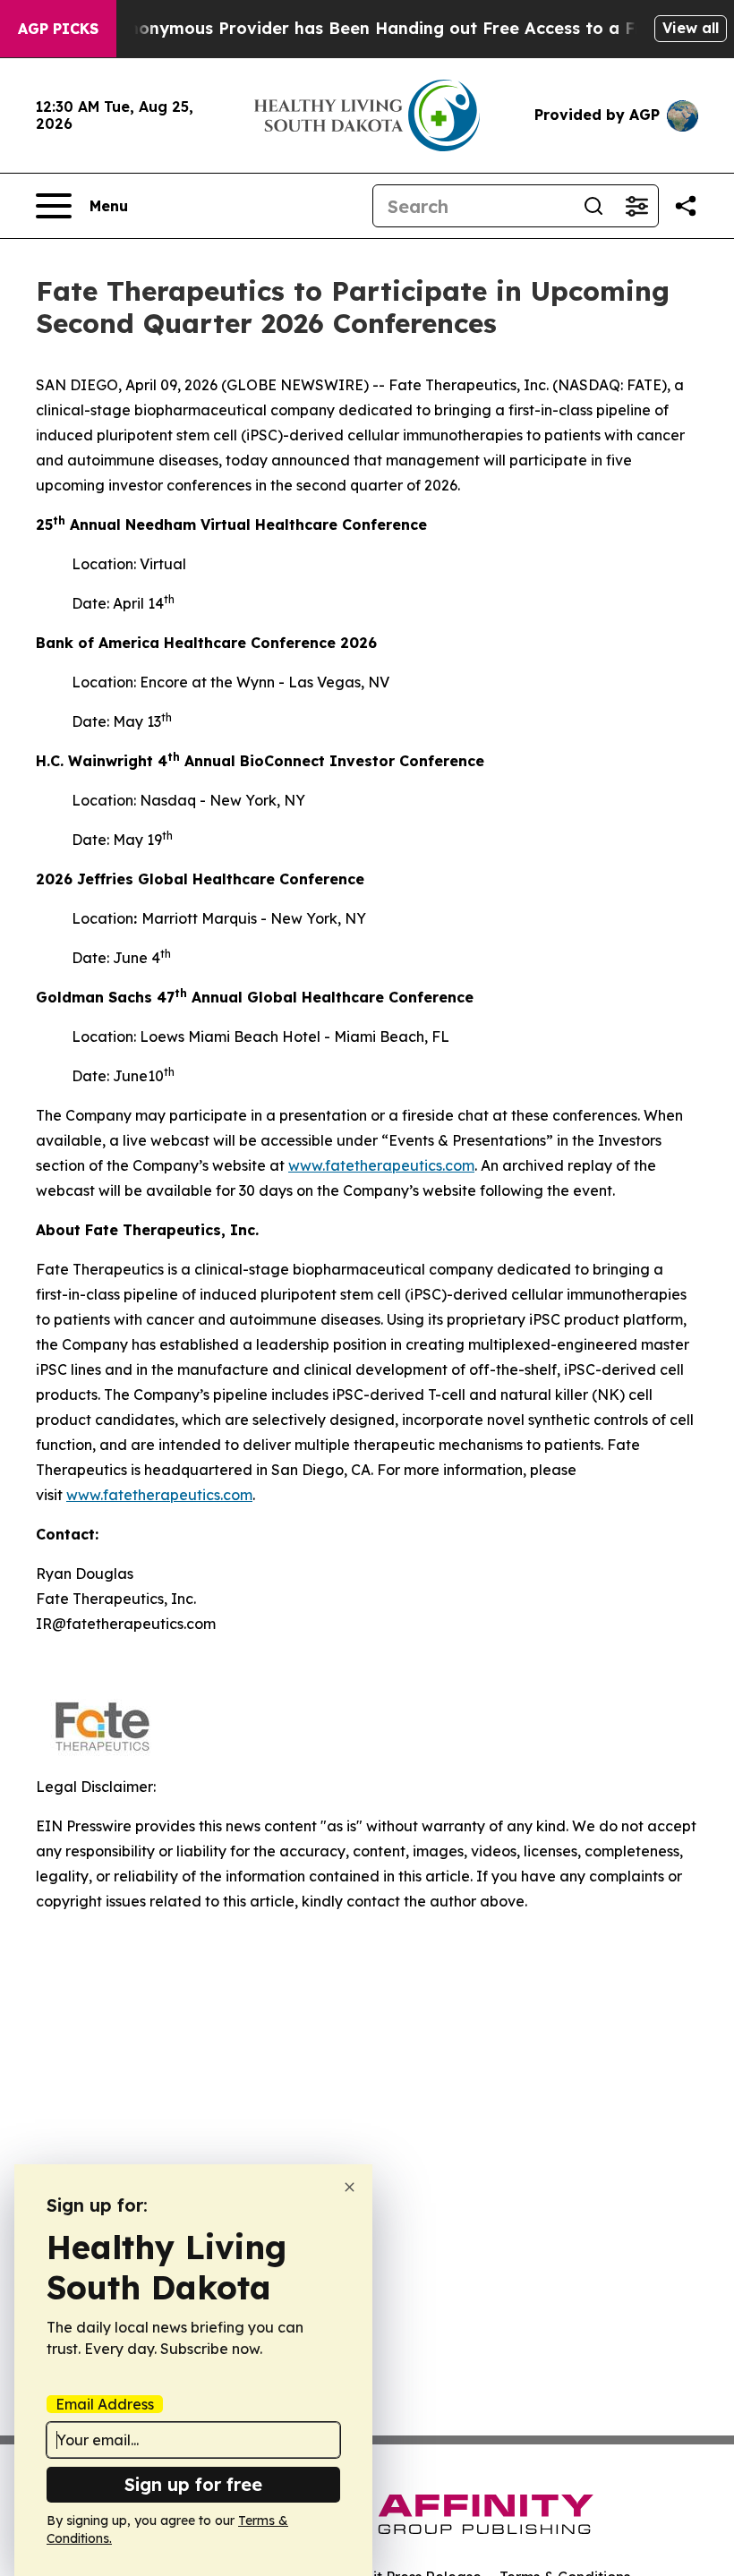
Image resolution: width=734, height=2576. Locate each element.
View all (691, 28)
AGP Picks (58, 29)
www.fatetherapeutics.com (381, 1165)
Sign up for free (193, 2484)
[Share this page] (686, 206)
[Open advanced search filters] (636, 206)
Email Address (105, 2404)
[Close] (350, 2187)
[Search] (593, 206)
